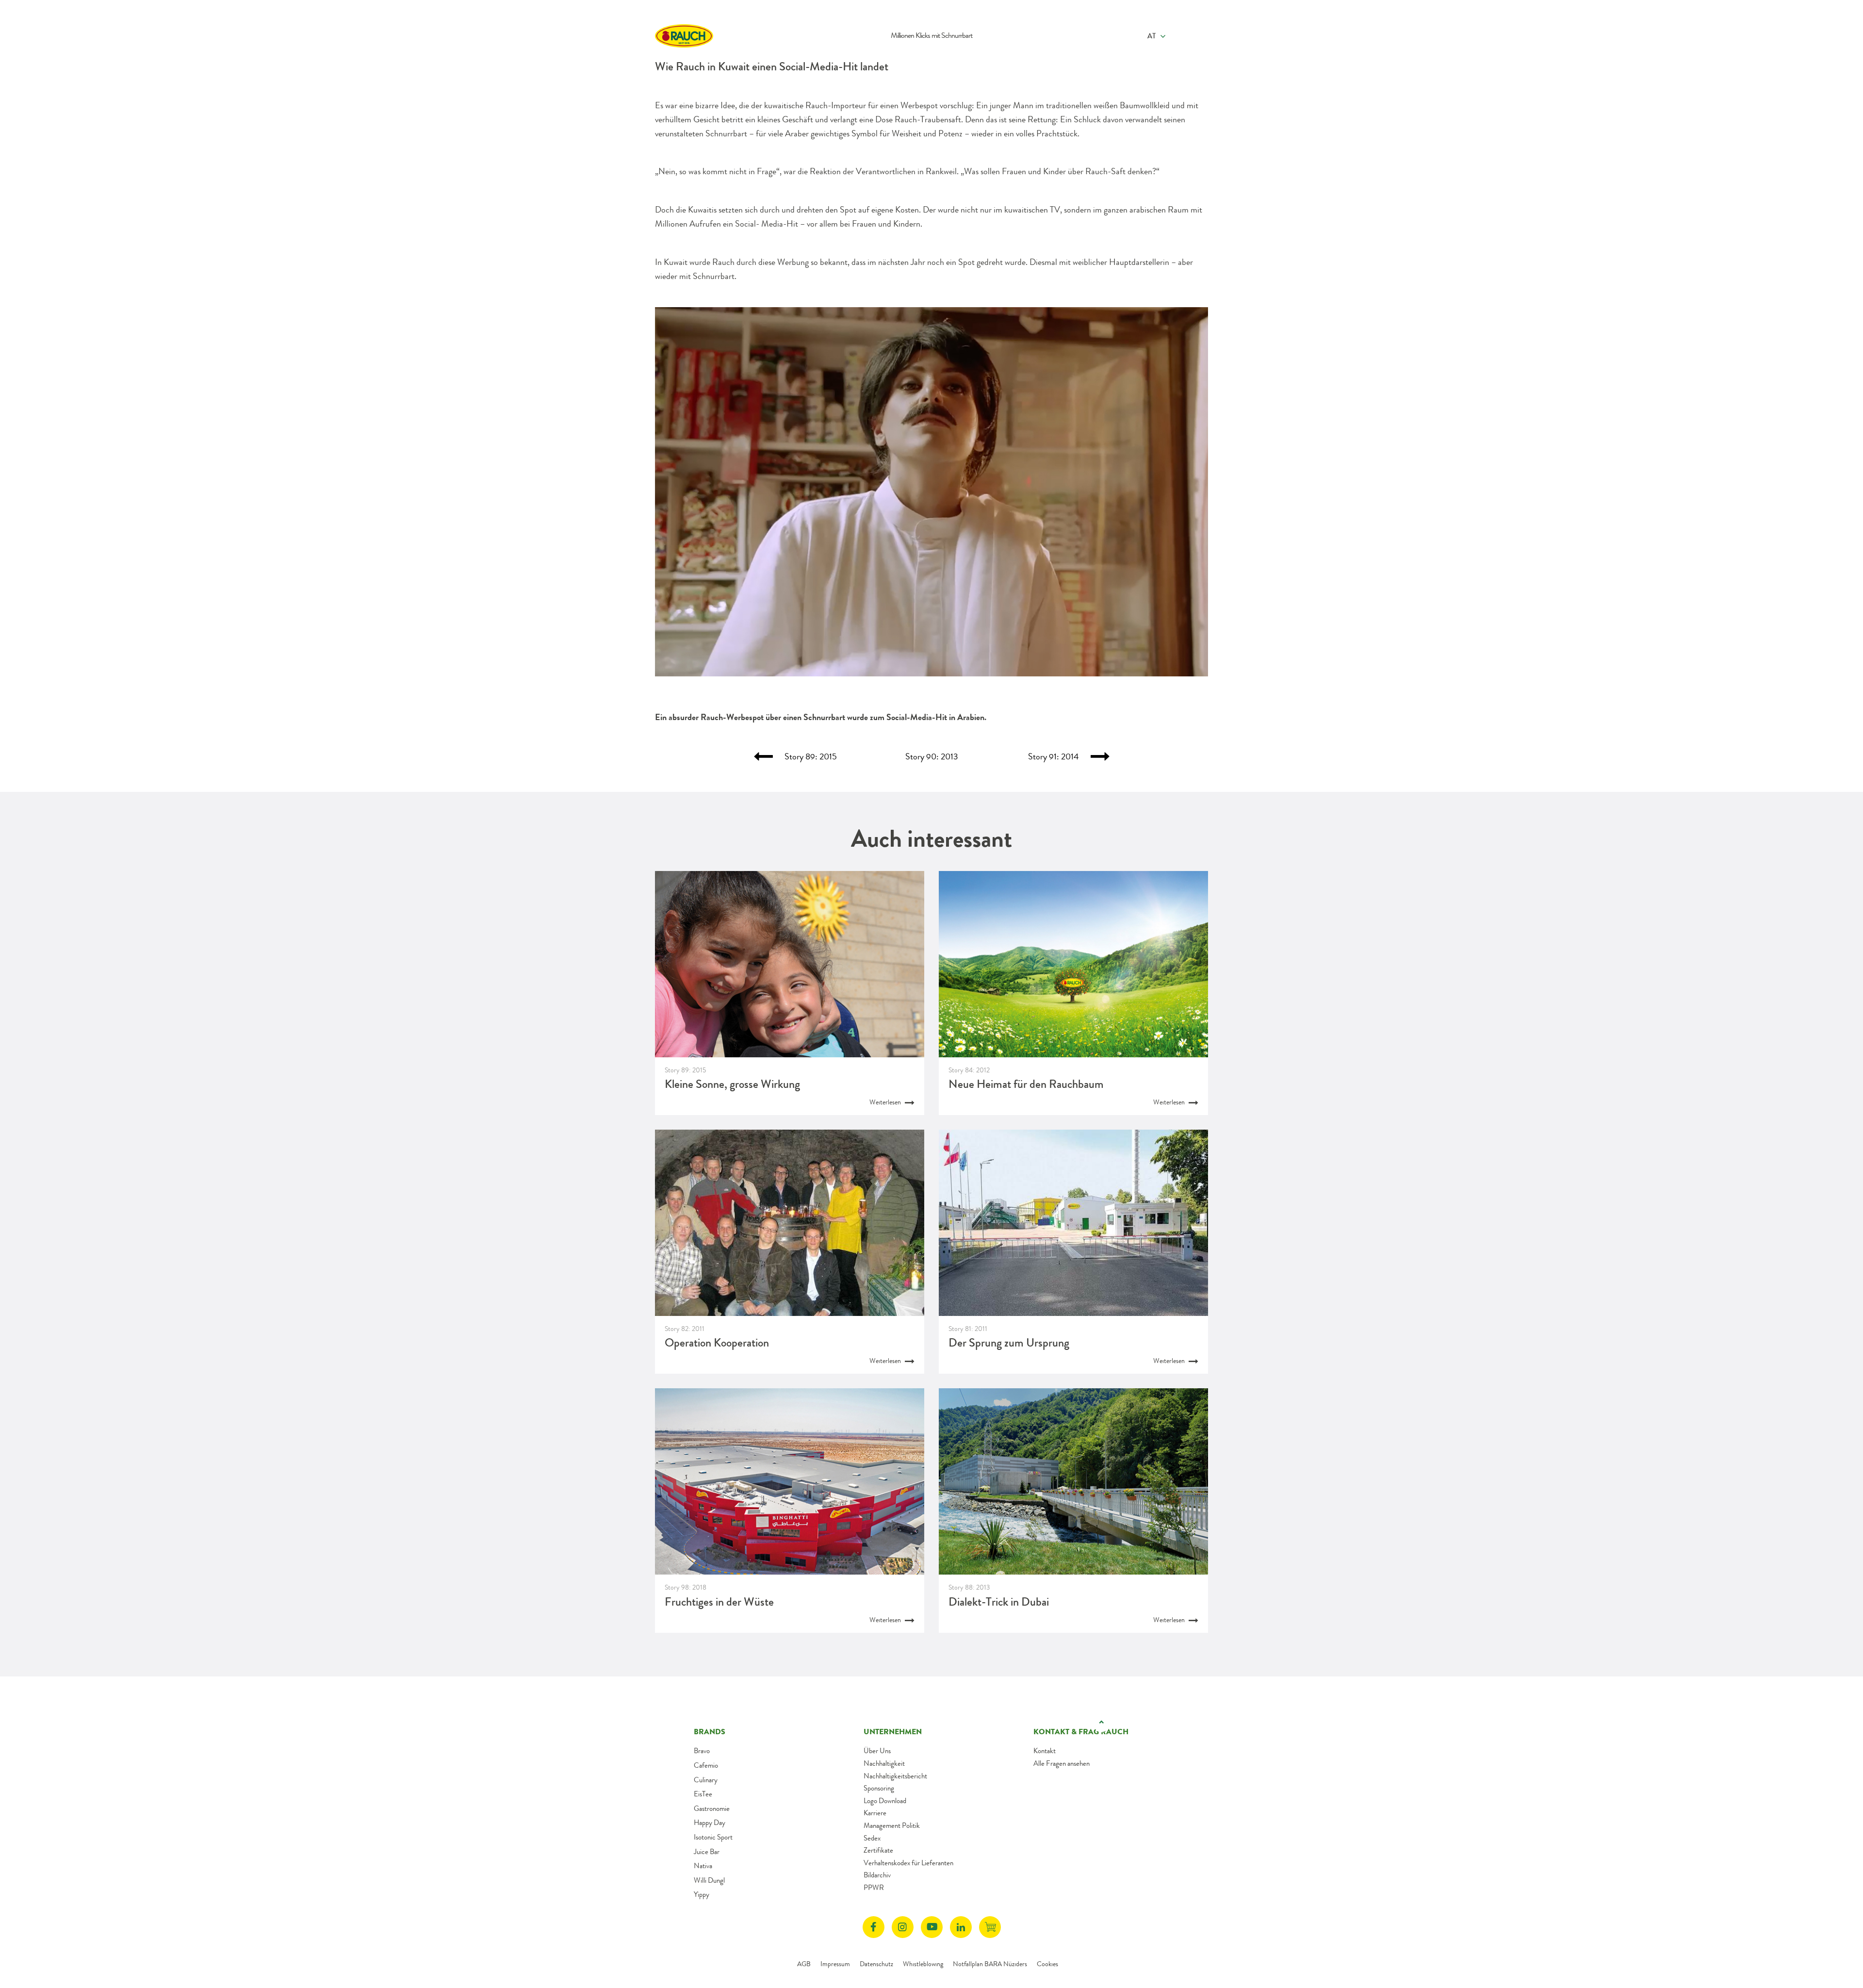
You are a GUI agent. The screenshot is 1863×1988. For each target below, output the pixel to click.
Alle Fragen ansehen (1062, 1763)
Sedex (872, 1838)
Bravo (702, 1751)
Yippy (702, 1894)
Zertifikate (878, 1850)
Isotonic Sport (713, 1837)
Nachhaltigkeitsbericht (895, 1776)
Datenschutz (876, 1964)
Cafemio (706, 1765)
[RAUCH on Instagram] (903, 1927)
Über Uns (877, 1751)
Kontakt (1045, 1751)
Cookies (1047, 1964)
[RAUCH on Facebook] (874, 1927)
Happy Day (710, 1823)
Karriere (875, 1813)
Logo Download (885, 1801)
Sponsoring (879, 1788)
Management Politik (892, 1825)
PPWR (874, 1888)
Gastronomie (712, 1808)
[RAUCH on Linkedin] (961, 1927)
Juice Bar (707, 1852)
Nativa (703, 1866)
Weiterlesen (886, 1102)
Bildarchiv (877, 1875)
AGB (804, 1964)
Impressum (835, 1964)
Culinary (706, 1780)
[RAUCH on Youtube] (932, 1927)
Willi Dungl (709, 1880)
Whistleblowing (923, 1964)
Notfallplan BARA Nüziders (990, 1964)
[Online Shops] (990, 1927)
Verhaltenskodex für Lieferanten (908, 1863)
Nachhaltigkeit (884, 1763)
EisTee (703, 1794)
